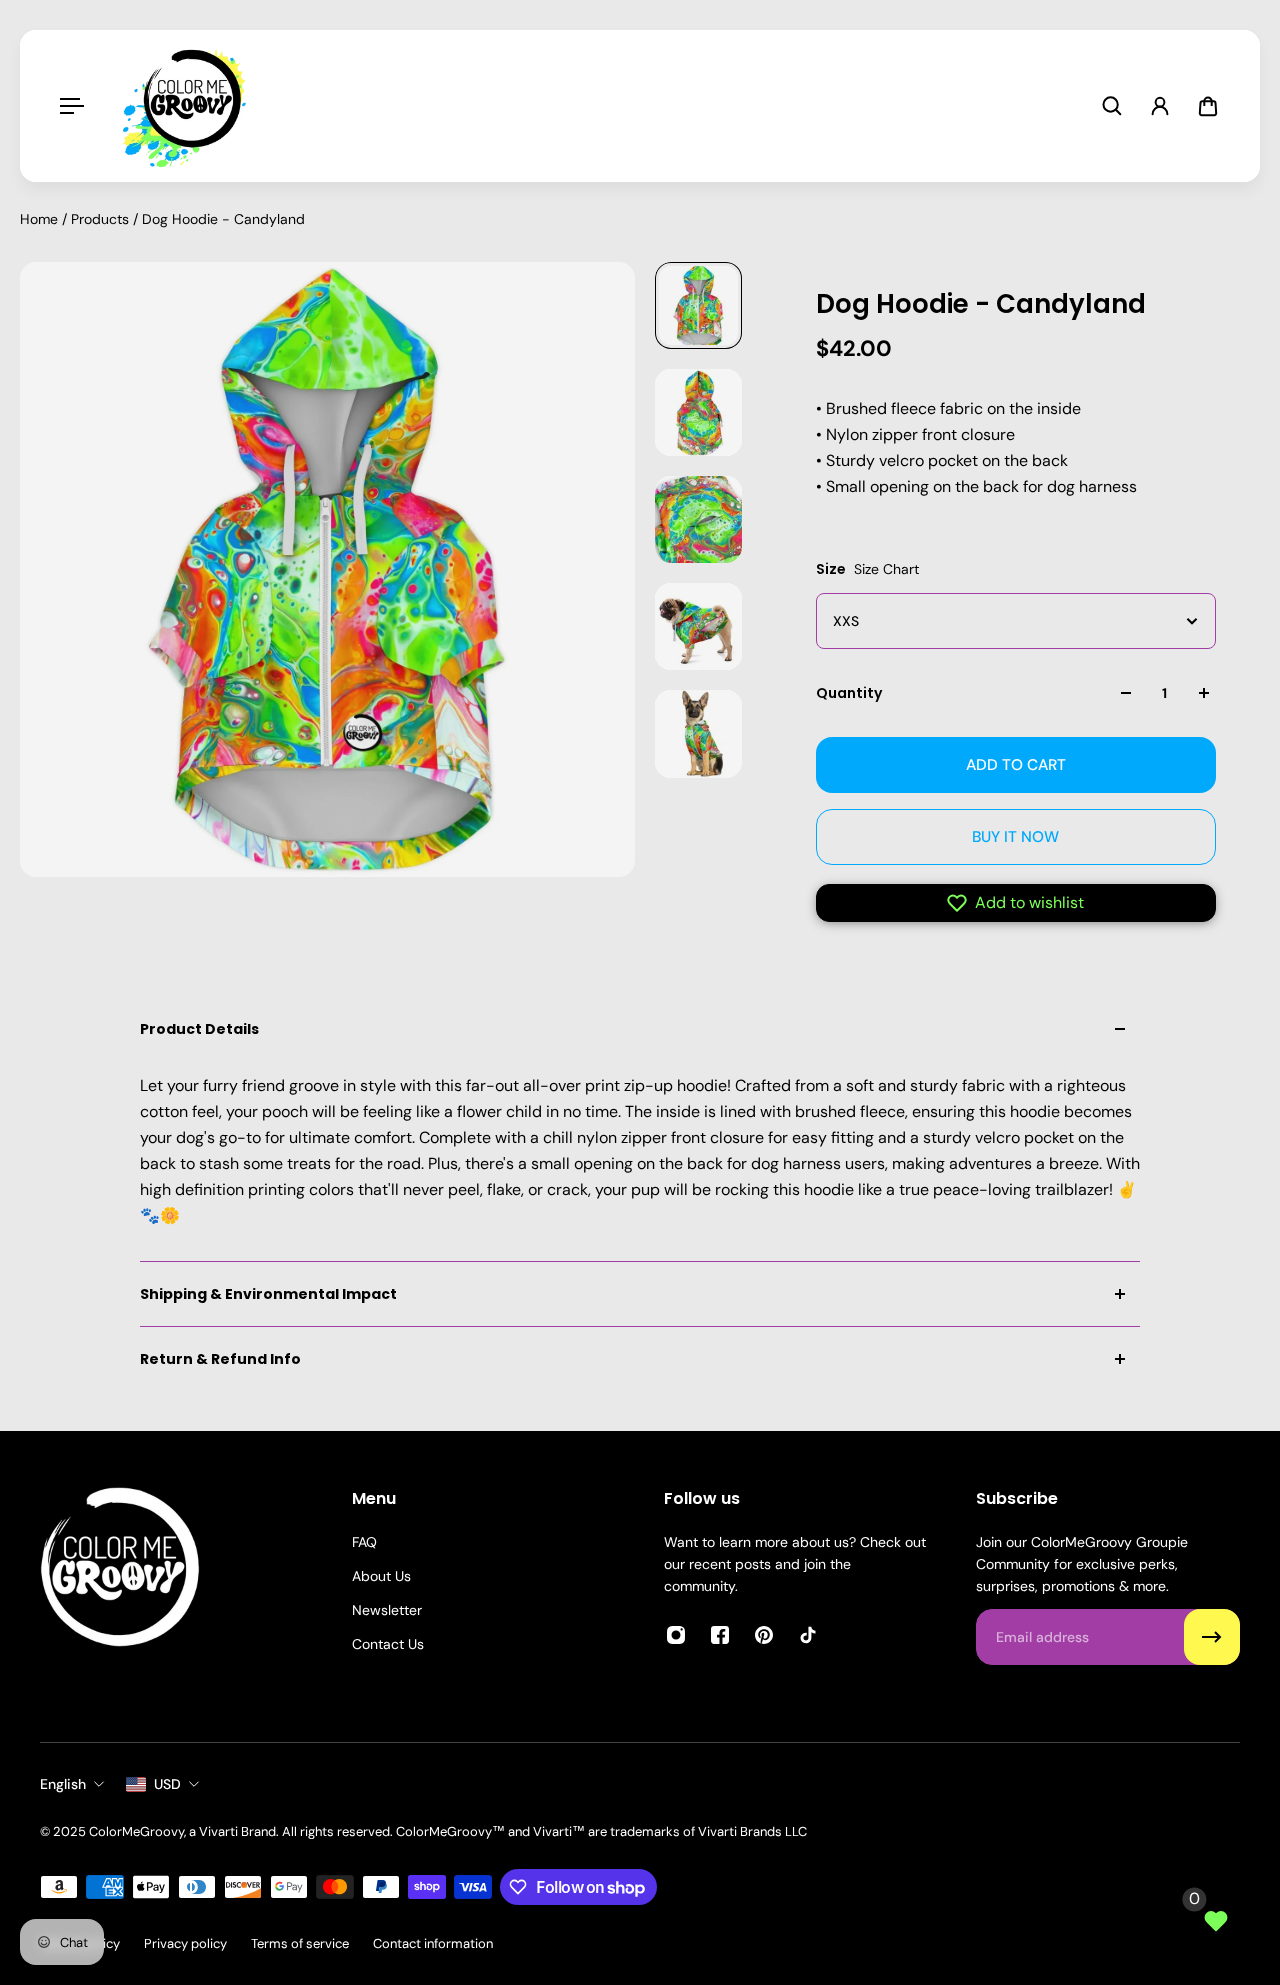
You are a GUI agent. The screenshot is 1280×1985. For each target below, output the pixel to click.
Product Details (199, 1029)
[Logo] (189, 106)
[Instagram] (676, 1635)
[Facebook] (720, 1635)
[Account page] (1160, 106)
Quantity (849, 693)
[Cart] (1208, 106)
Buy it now (1015, 837)
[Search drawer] (1112, 106)
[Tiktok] (808, 1635)
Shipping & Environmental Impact (268, 1294)
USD (167, 1784)
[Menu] (72, 106)
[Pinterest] (764, 1635)
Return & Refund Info (220, 1359)
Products (102, 219)
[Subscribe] (1212, 1637)
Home (41, 219)
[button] (1016, 903)
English (63, 1784)
